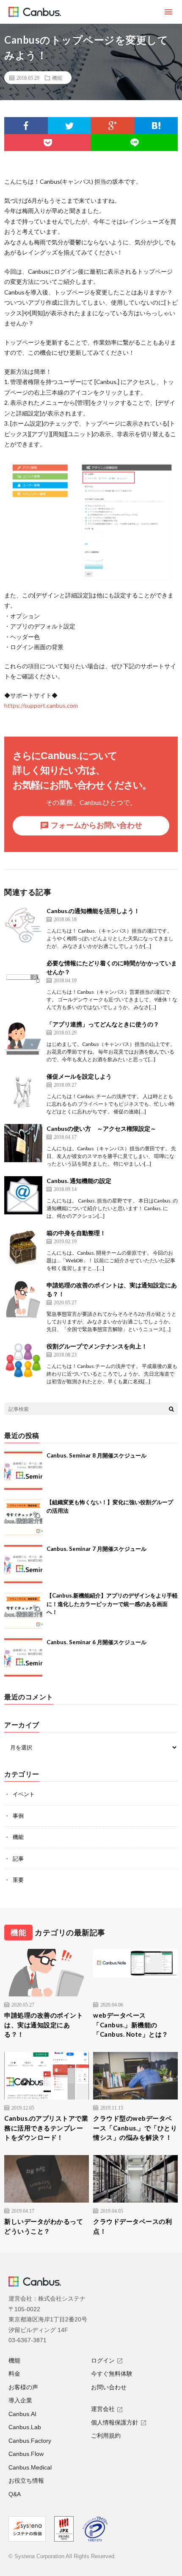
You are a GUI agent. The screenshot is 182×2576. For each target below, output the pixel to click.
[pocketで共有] (48, 143)
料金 (14, 2374)
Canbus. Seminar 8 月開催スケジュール (97, 1455)
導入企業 (20, 2400)
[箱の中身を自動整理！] (23, 1247)
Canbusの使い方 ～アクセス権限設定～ (101, 1128)
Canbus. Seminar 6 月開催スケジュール (97, 1642)
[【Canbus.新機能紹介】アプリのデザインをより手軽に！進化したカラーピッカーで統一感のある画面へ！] (23, 1611)
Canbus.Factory (30, 2441)
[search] (171, 1409)
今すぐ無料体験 (112, 2374)
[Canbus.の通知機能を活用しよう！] (23, 925)
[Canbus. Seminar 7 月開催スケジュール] (23, 1564)
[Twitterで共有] (70, 126)
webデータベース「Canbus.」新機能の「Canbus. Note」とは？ (131, 2025)
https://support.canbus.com (41, 705)
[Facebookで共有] (26, 126)
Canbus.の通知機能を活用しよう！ (93, 911)
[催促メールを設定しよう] (23, 1091)
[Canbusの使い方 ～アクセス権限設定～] (23, 1143)
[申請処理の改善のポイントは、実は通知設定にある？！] (23, 1300)
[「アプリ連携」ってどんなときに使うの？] (23, 1039)
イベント (24, 1794)
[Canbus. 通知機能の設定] (23, 1195)
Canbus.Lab (25, 2427)
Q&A (15, 2494)
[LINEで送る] (134, 143)
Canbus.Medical (30, 2467)
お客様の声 (23, 2387)
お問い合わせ (109, 2387)
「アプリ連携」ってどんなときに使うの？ (103, 1024)
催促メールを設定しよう (79, 1076)
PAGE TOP (168, 2488)
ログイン (103, 2360)
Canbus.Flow (26, 2454)
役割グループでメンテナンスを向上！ (97, 1346)
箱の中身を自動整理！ (76, 1233)
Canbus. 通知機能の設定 (79, 1181)
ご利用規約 (106, 2436)
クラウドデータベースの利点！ (132, 2226)
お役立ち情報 (26, 2481)
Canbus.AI (22, 2414)
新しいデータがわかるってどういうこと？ (44, 2226)
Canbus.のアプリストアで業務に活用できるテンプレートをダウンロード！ (46, 2128)
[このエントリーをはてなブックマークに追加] (156, 126)
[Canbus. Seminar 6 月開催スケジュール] (23, 1657)
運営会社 (103, 2409)
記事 (18, 1858)
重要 (18, 1880)
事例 (18, 1816)
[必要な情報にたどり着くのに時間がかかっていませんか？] (23, 978)
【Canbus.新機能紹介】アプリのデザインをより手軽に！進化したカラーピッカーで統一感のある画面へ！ (112, 1604)
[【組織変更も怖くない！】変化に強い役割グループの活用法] (23, 1517)
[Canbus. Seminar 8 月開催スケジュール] (23, 1471)
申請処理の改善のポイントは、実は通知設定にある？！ (44, 2025)
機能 (57, 78)
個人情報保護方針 (115, 2422)
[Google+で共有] (113, 126)
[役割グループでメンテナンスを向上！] (23, 1361)
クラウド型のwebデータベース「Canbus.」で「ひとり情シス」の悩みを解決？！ (135, 2128)
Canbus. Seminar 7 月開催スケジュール (97, 1549)
